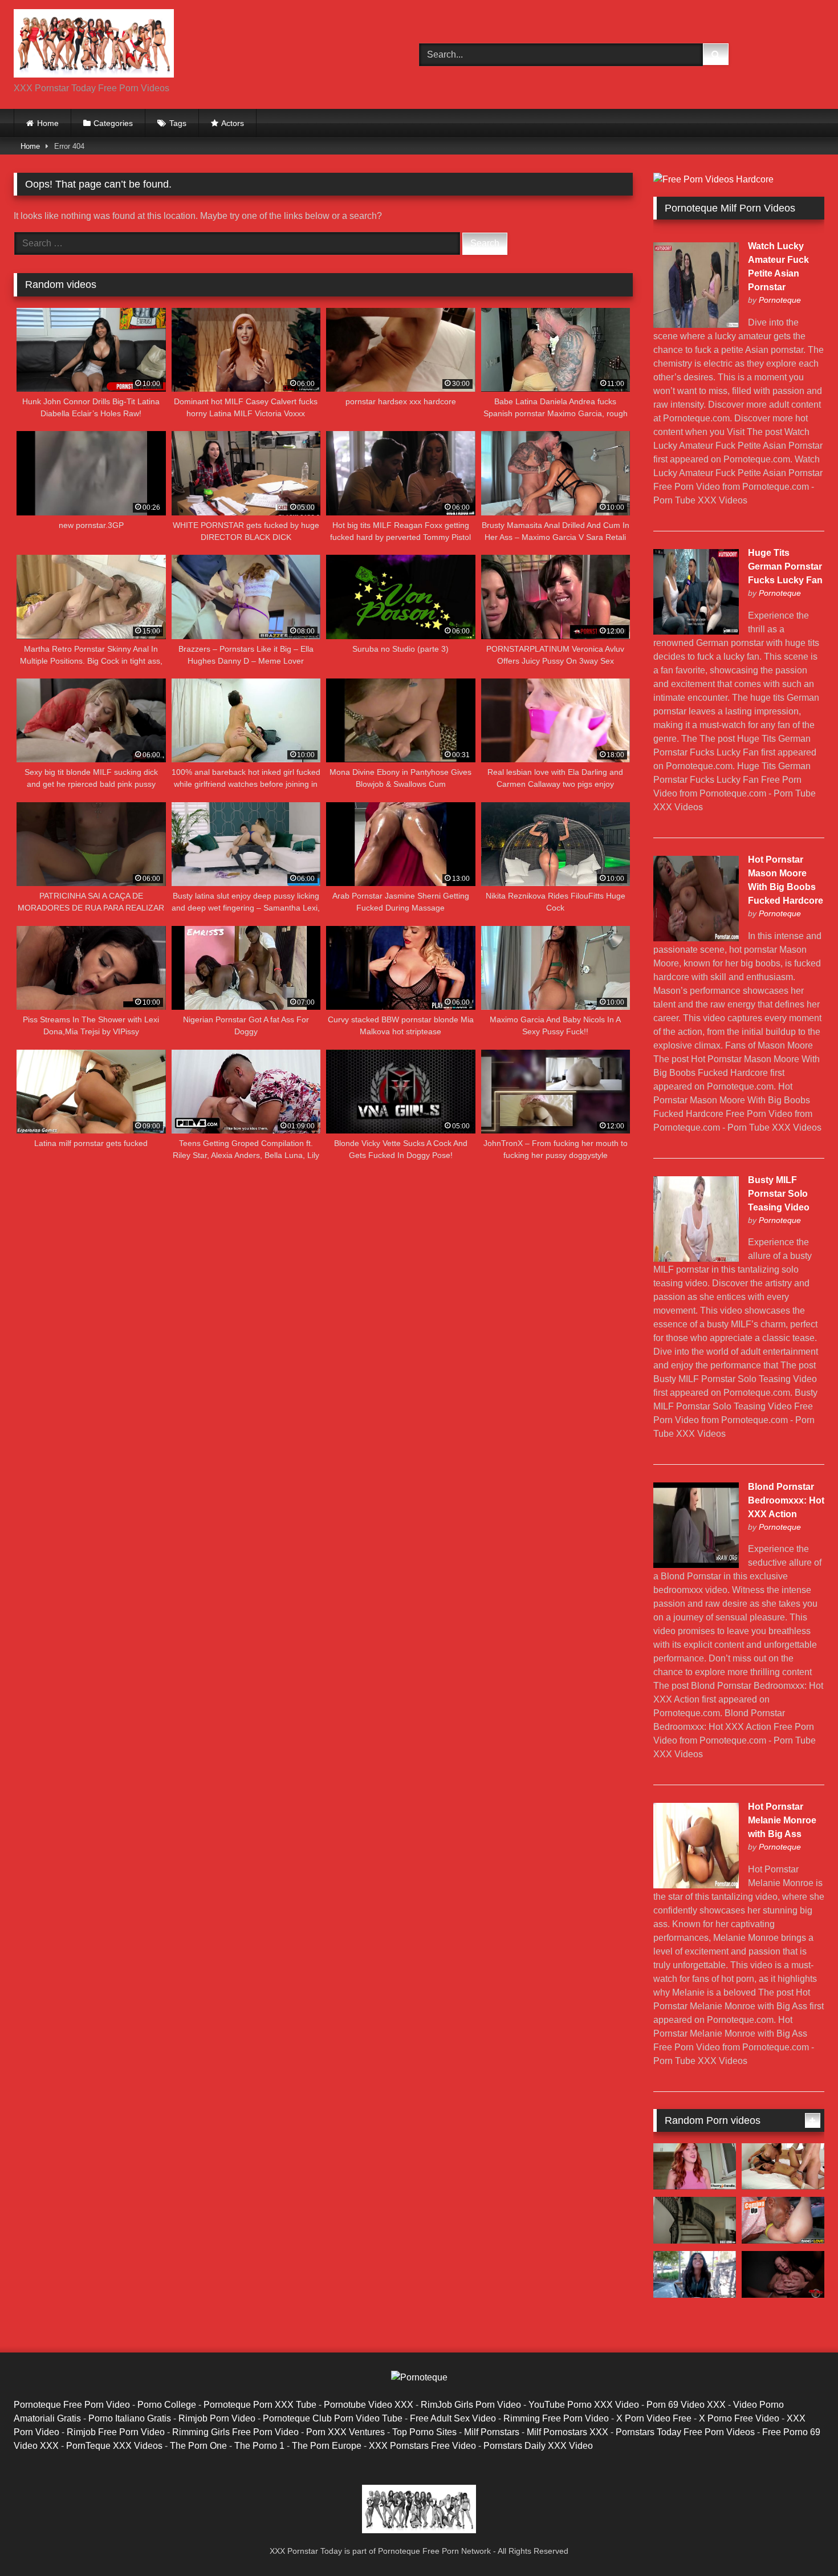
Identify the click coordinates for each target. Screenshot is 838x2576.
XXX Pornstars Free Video (422, 2446)
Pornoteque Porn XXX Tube (260, 2405)
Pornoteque (780, 300)
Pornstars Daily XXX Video (538, 2446)
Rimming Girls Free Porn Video (235, 2432)
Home (48, 123)
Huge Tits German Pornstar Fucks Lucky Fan (785, 566)
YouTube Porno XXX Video (584, 2405)
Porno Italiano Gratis (130, 2418)
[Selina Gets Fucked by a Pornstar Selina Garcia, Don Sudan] (783, 2220)
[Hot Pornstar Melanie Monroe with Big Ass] (696, 1885)
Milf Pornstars (492, 2432)
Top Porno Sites (424, 2432)
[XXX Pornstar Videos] (94, 45)
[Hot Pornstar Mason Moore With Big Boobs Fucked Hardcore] (696, 938)
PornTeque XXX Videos (114, 2446)
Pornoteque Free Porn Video (72, 2405)
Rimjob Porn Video (217, 2418)
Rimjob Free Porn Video (116, 2432)
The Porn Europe (327, 2446)
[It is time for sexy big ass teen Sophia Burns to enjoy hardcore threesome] (695, 2220)
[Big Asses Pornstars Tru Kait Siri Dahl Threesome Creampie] (783, 2167)
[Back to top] (803, 2542)
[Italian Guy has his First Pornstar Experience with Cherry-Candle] (695, 2167)
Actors (233, 123)
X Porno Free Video (739, 2418)
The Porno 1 (259, 2446)
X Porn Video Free (654, 2418)
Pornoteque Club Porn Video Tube (333, 2418)
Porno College (167, 2405)
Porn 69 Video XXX (686, 2405)
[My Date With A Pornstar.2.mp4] (695, 2274)
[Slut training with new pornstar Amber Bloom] (783, 2274)
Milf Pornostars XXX (568, 2432)
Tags (178, 123)
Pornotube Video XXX (369, 2405)
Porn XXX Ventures (345, 2432)
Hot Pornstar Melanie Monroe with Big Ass (782, 1820)
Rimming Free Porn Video (556, 2418)
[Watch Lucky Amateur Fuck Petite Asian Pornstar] (696, 325)
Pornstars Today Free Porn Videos (685, 2432)
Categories (113, 123)
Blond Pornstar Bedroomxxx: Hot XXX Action (786, 1500)
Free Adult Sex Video (453, 2418)
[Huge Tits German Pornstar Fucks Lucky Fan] (696, 631)
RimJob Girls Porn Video (471, 2405)
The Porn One (198, 2446)
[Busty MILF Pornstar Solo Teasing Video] (696, 1259)
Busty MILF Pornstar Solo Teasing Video (779, 1194)
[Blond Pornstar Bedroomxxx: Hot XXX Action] (696, 1565)
